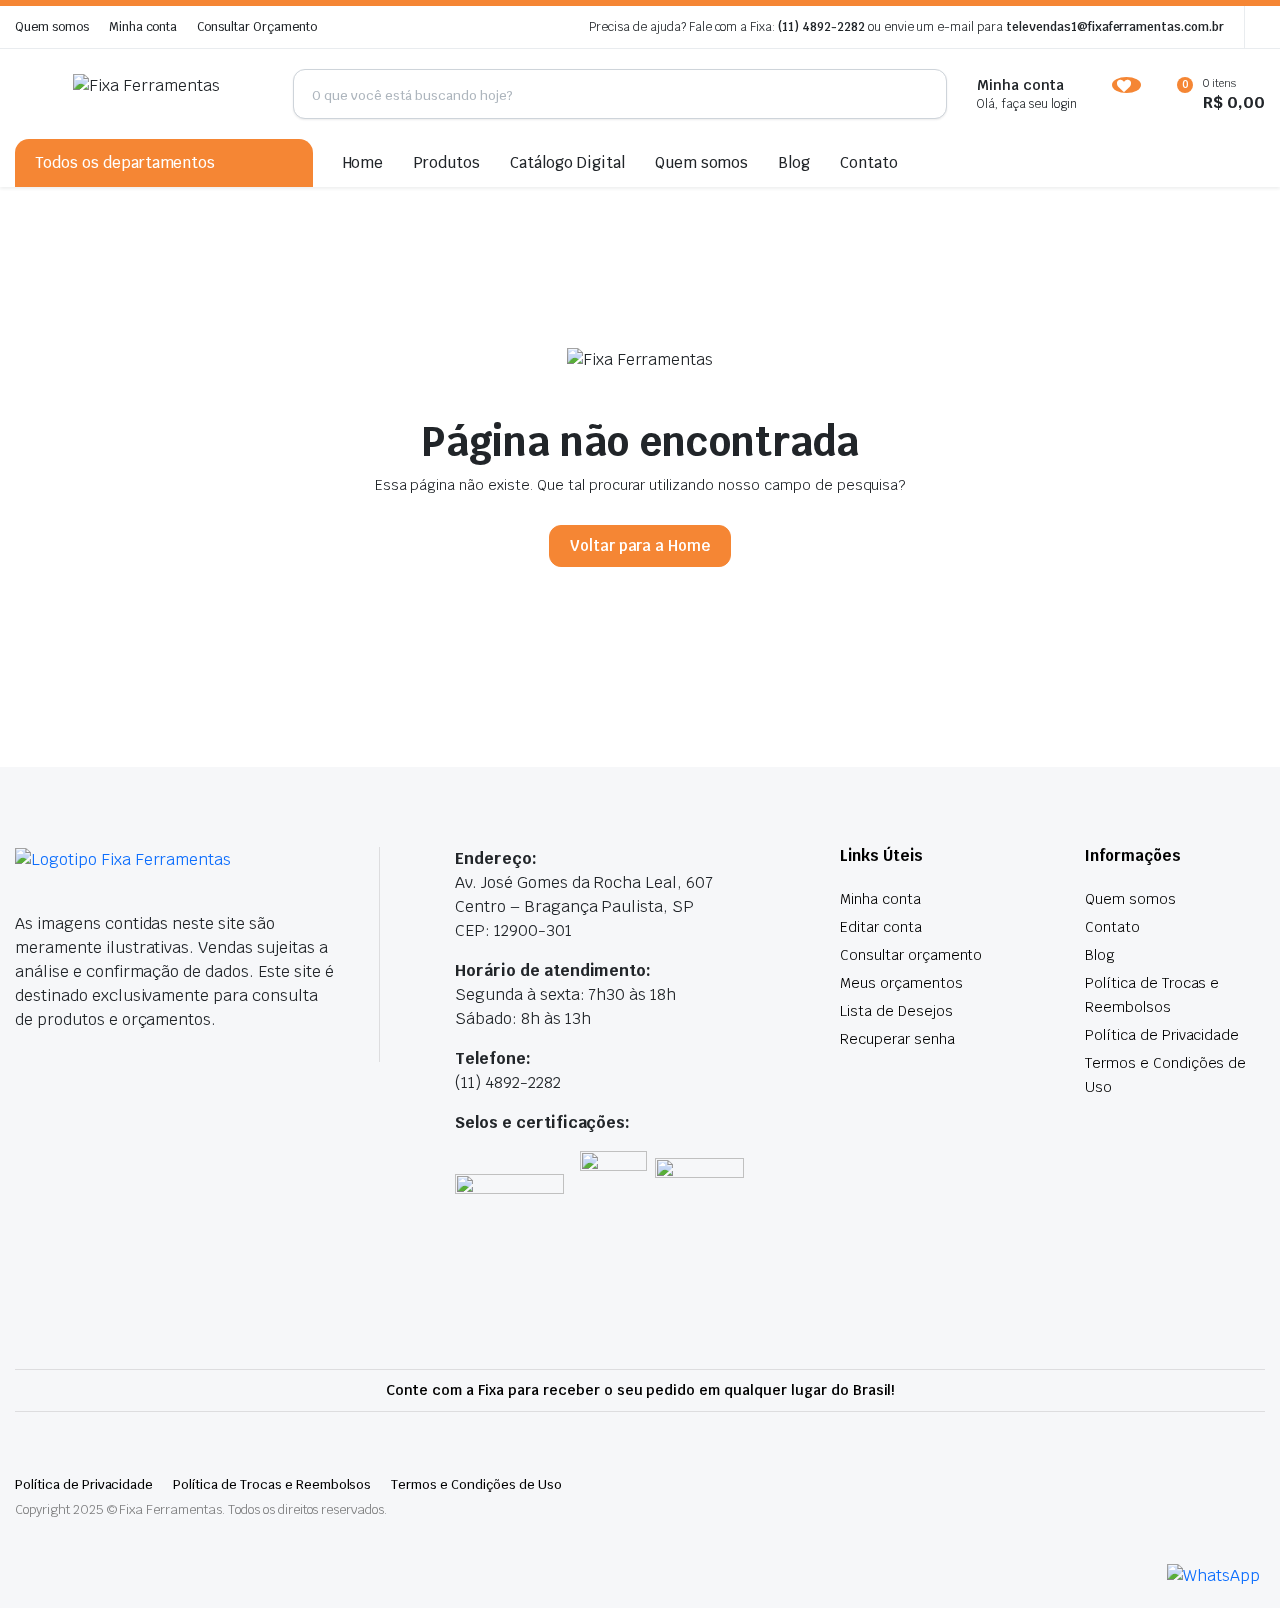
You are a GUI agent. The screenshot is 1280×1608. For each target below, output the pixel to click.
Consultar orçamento (911, 955)
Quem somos (52, 27)
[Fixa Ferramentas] (168, 94)
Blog (794, 162)
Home (363, 162)
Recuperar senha (897, 1039)
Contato (869, 162)
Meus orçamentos (901, 983)
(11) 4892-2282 (821, 27)
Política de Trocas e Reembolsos (272, 1484)
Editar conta (881, 927)
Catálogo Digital (567, 162)
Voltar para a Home (640, 545)
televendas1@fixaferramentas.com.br (1115, 27)
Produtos (446, 162)
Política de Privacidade (1162, 1035)
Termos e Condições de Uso (476, 1484)
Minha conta (143, 27)
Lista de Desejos (896, 1011)
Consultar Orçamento (256, 27)
